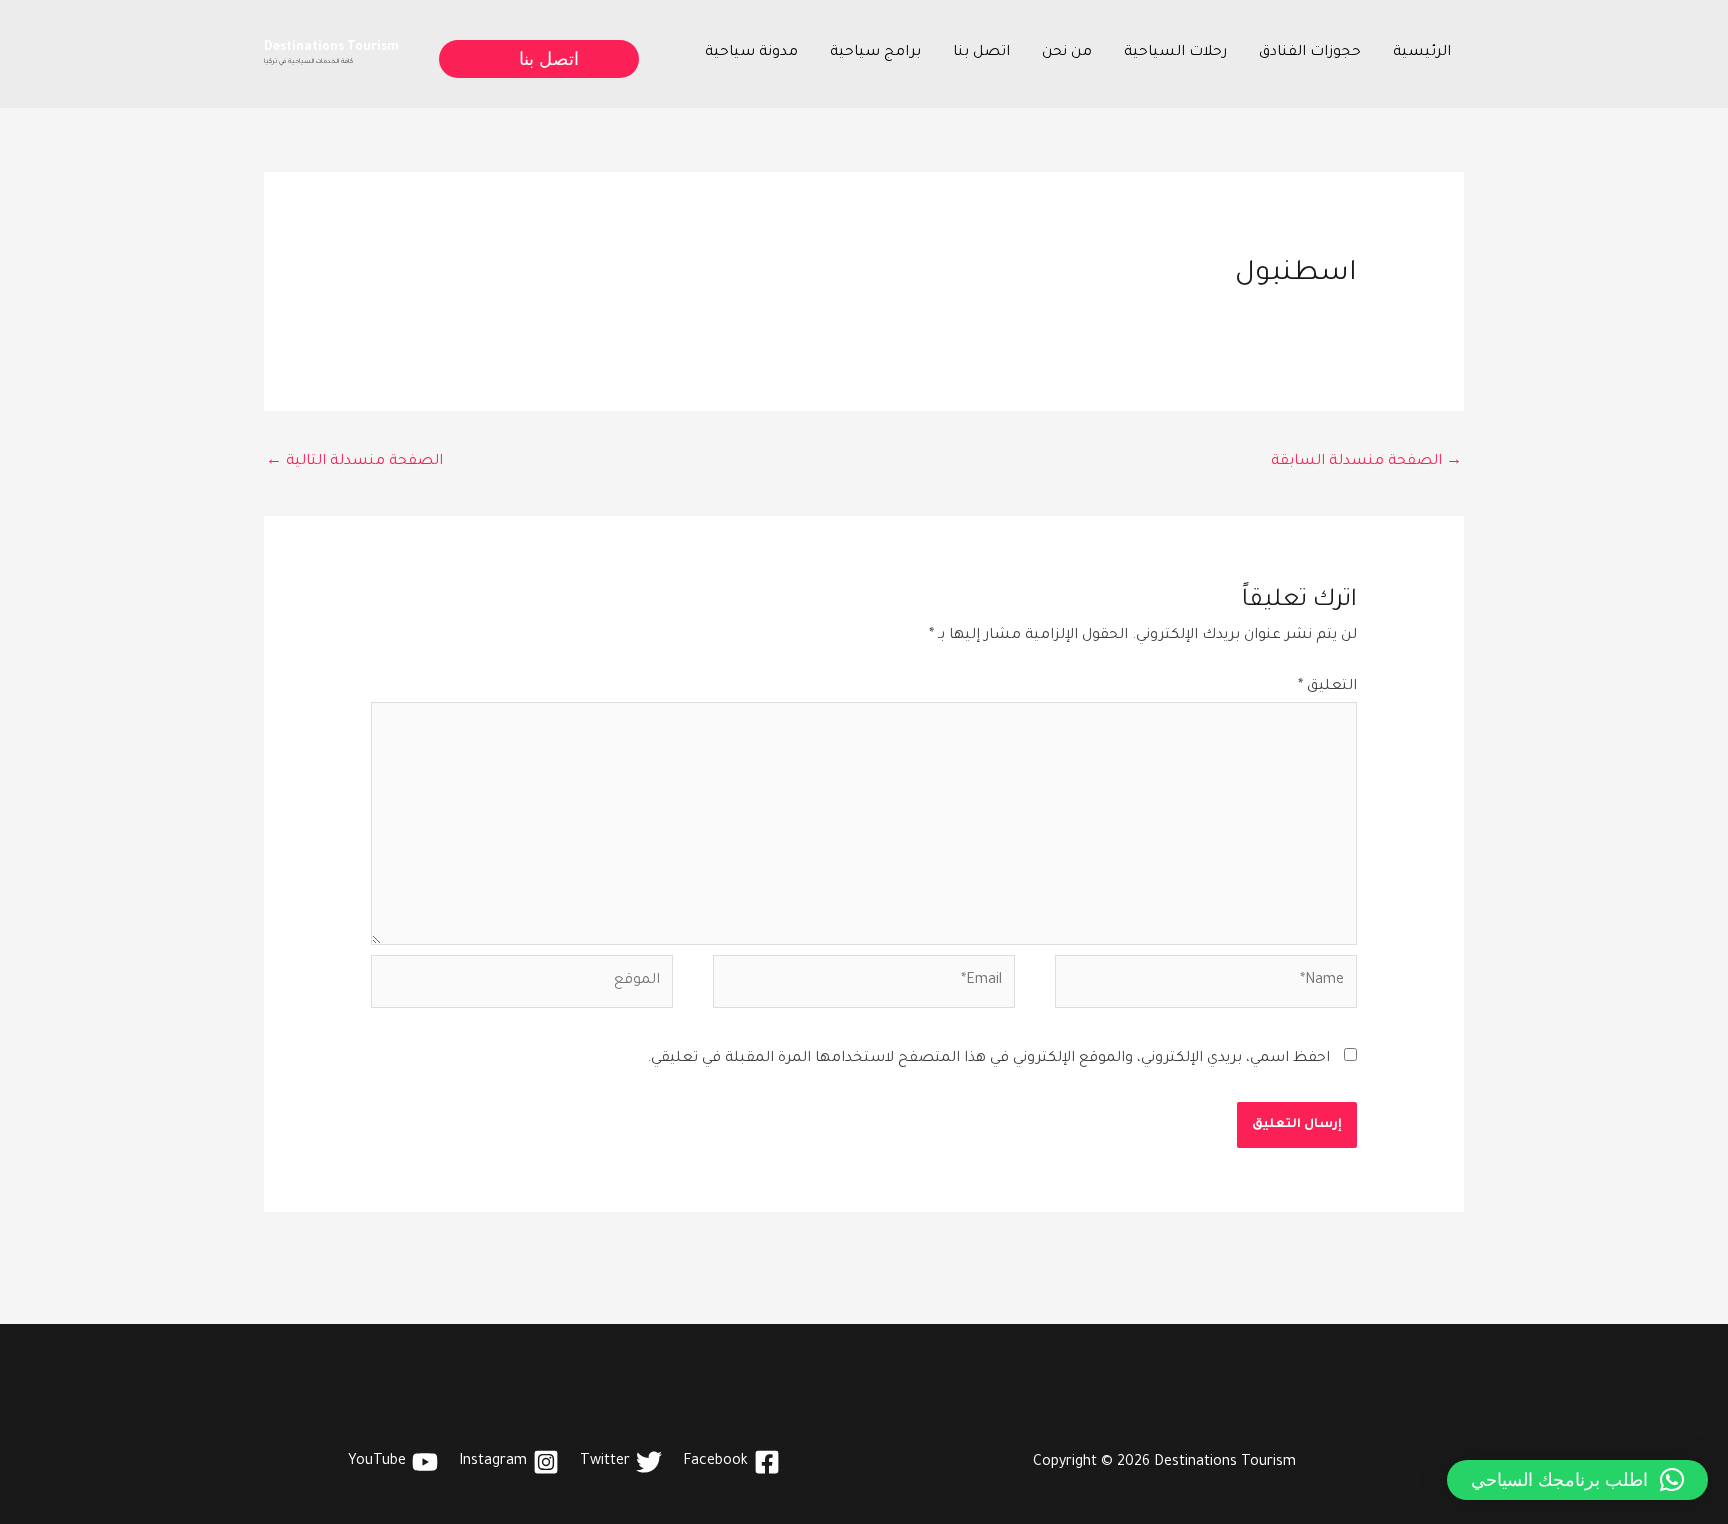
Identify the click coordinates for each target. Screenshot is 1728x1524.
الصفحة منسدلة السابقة (1366, 462)
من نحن (1067, 53)
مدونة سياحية (751, 53)
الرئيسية (1422, 53)
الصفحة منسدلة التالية (354, 462)
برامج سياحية (875, 53)
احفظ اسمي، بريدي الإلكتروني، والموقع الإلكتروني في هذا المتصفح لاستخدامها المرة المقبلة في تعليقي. (988, 1059)
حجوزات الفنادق (1310, 53)
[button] (536, 59)
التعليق (1327, 687)
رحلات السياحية (1175, 53)
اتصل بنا (981, 53)
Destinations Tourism (331, 48)
